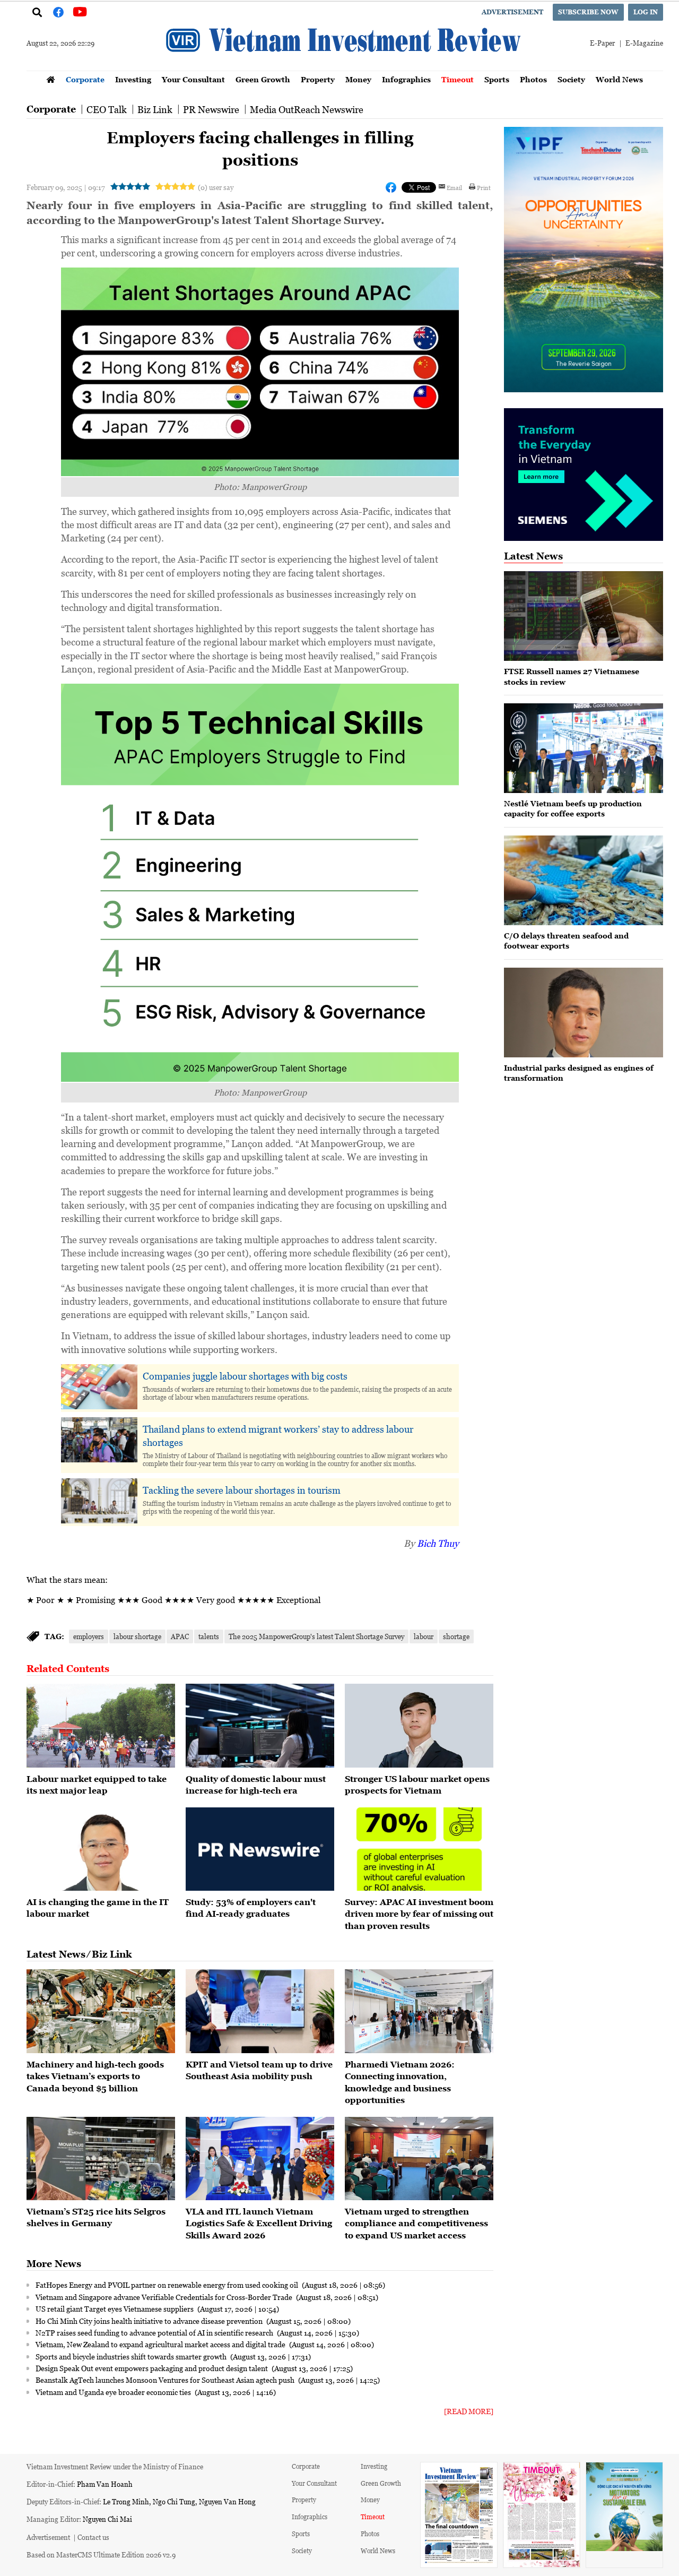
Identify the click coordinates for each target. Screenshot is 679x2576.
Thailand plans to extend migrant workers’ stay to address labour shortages (278, 1436)
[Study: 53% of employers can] (260, 1849)
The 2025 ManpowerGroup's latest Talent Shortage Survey (316, 1636)
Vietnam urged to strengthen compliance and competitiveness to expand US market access (416, 2223)
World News (619, 79)
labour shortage (137, 1636)
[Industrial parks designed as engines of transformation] (584, 1013)
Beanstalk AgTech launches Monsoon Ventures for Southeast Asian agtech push (166, 2380)
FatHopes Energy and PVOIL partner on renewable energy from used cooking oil (168, 2285)
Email (454, 187)
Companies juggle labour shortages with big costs (245, 1376)
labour (424, 1636)
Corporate (85, 79)
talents (209, 1636)
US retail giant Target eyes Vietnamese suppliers (115, 2308)
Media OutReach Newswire (307, 109)
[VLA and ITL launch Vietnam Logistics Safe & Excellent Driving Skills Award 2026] (260, 2159)
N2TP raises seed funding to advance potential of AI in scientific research (155, 2332)
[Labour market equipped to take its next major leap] (101, 1726)
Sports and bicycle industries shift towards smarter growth (132, 2356)
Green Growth (263, 79)
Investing (133, 79)
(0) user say (216, 187)
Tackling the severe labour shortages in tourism (242, 1490)
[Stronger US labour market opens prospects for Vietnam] (419, 1726)
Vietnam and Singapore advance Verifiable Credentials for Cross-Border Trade (165, 2297)
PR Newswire (211, 109)
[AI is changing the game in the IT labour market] (101, 1849)
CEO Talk (107, 109)
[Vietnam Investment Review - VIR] (345, 67)
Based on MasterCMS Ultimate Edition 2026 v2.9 (101, 2555)
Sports (497, 79)
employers (89, 1636)
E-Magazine (644, 43)
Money (358, 79)
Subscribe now (588, 12)
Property (318, 79)
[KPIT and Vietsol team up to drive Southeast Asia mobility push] (260, 2011)
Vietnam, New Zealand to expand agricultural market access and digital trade (161, 2344)
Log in (646, 12)
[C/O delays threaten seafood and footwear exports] (584, 880)
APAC (180, 1636)
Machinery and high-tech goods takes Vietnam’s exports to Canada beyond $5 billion (95, 2076)
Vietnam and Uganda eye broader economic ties (114, 2392)
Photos (533, 79)
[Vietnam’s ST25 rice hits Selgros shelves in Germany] (101, 2159)
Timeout (458, 79)
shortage (456, 1636)
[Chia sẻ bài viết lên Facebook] (391, 187)
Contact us (93, 2537)
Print (484, 187)
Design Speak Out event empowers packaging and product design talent (153, 2368)
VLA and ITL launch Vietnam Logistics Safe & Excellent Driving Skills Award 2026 (259, 2223)
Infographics (406, 79)
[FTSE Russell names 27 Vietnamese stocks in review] (584, 616)
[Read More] (469, 2411)
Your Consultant (193, 79)
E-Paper (602, 43)
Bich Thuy (438, 1543)
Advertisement (512, 12)
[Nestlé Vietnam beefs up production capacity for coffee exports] (584, 748)
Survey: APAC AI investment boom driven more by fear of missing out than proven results (419, 1914)
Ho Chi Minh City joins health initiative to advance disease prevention (150, 2321)
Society (571, 79)
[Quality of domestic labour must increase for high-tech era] (260, 1726)
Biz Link (155, 109)
